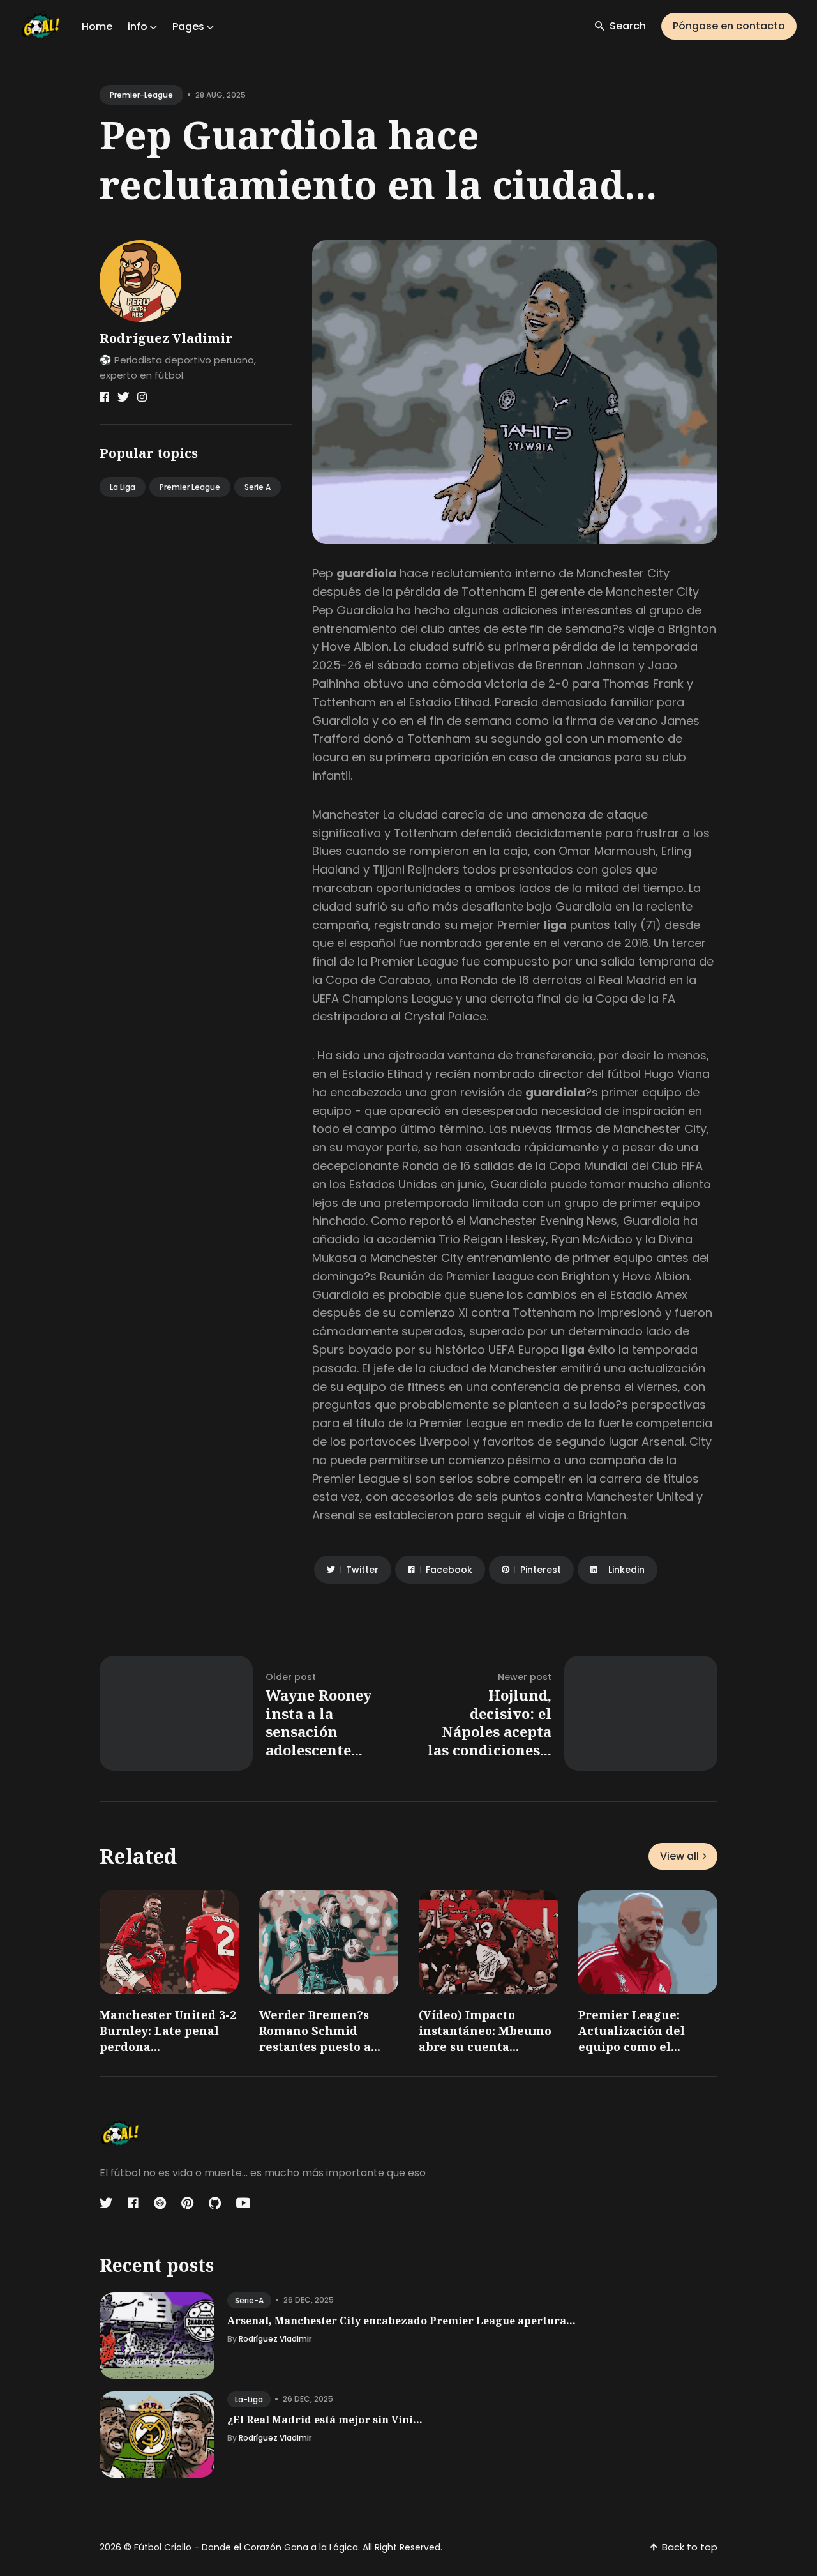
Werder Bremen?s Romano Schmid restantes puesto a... (320, 2031)
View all (679, 1856)
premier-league (141, 95)
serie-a (249, 2300)
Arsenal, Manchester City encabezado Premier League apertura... (401, 2321)
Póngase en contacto (729, 26)
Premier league (190, 487)
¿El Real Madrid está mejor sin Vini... (325, 2420)
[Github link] (215, 2203)
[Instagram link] (142, 397)
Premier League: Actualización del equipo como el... (632, 2031)
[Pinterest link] (187, 2203)
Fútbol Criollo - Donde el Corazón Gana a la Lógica (246, 2547)
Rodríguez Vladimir (166, 338)
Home (97, 27)
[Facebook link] (104, 397)
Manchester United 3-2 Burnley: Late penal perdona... (168, 2031)
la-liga (249, 2399)
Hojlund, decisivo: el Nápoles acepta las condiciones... (490, 1722)
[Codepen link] (160, 2203)
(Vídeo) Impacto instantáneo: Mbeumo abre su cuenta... (485, 2031)
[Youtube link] (243, 2203)
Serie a (258, 487)
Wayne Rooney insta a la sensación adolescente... (319, 1722)
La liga (123, 487)
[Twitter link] (123, 397)
